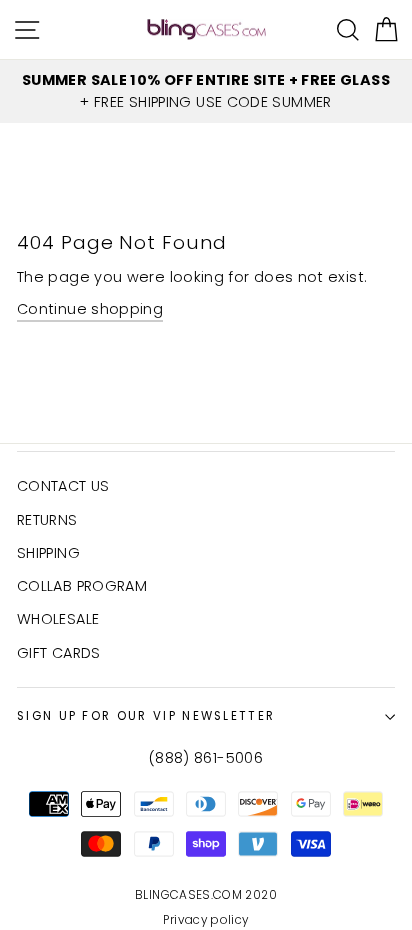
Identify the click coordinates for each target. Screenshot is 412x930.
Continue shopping (90, 309)
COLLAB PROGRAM (82, 586)
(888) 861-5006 (206, 758)
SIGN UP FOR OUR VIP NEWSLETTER (146, 716)
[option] (206, 91)
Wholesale (58, 619)
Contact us (63, 486)
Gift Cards (59, 653)
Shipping (48, 553)
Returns (47, 520)
